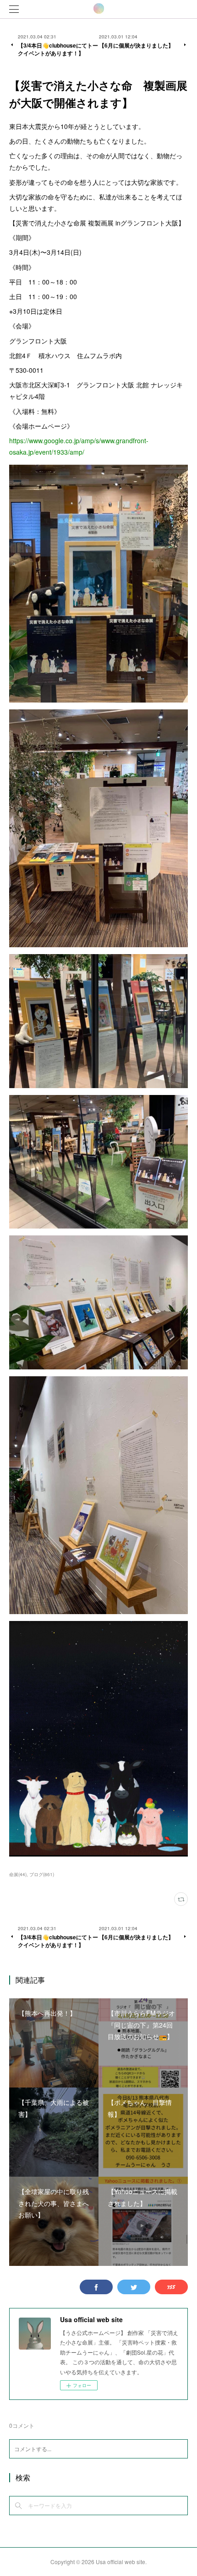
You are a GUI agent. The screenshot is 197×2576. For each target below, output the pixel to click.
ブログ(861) (42, 1874)
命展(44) (18, 1874)
